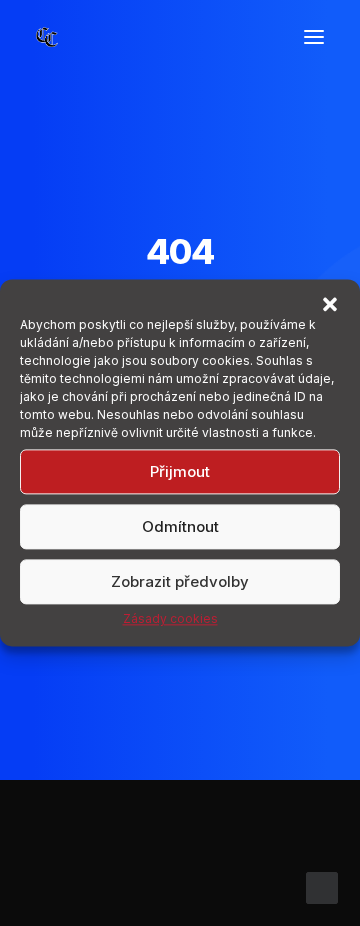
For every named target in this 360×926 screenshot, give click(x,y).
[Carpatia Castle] (47, 37)
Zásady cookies (170, 618)
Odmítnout (180, 526)
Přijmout (180, 471)
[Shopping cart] (255, 37)
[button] (330, 304)
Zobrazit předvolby (180, 581)
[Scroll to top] (322, 886)
